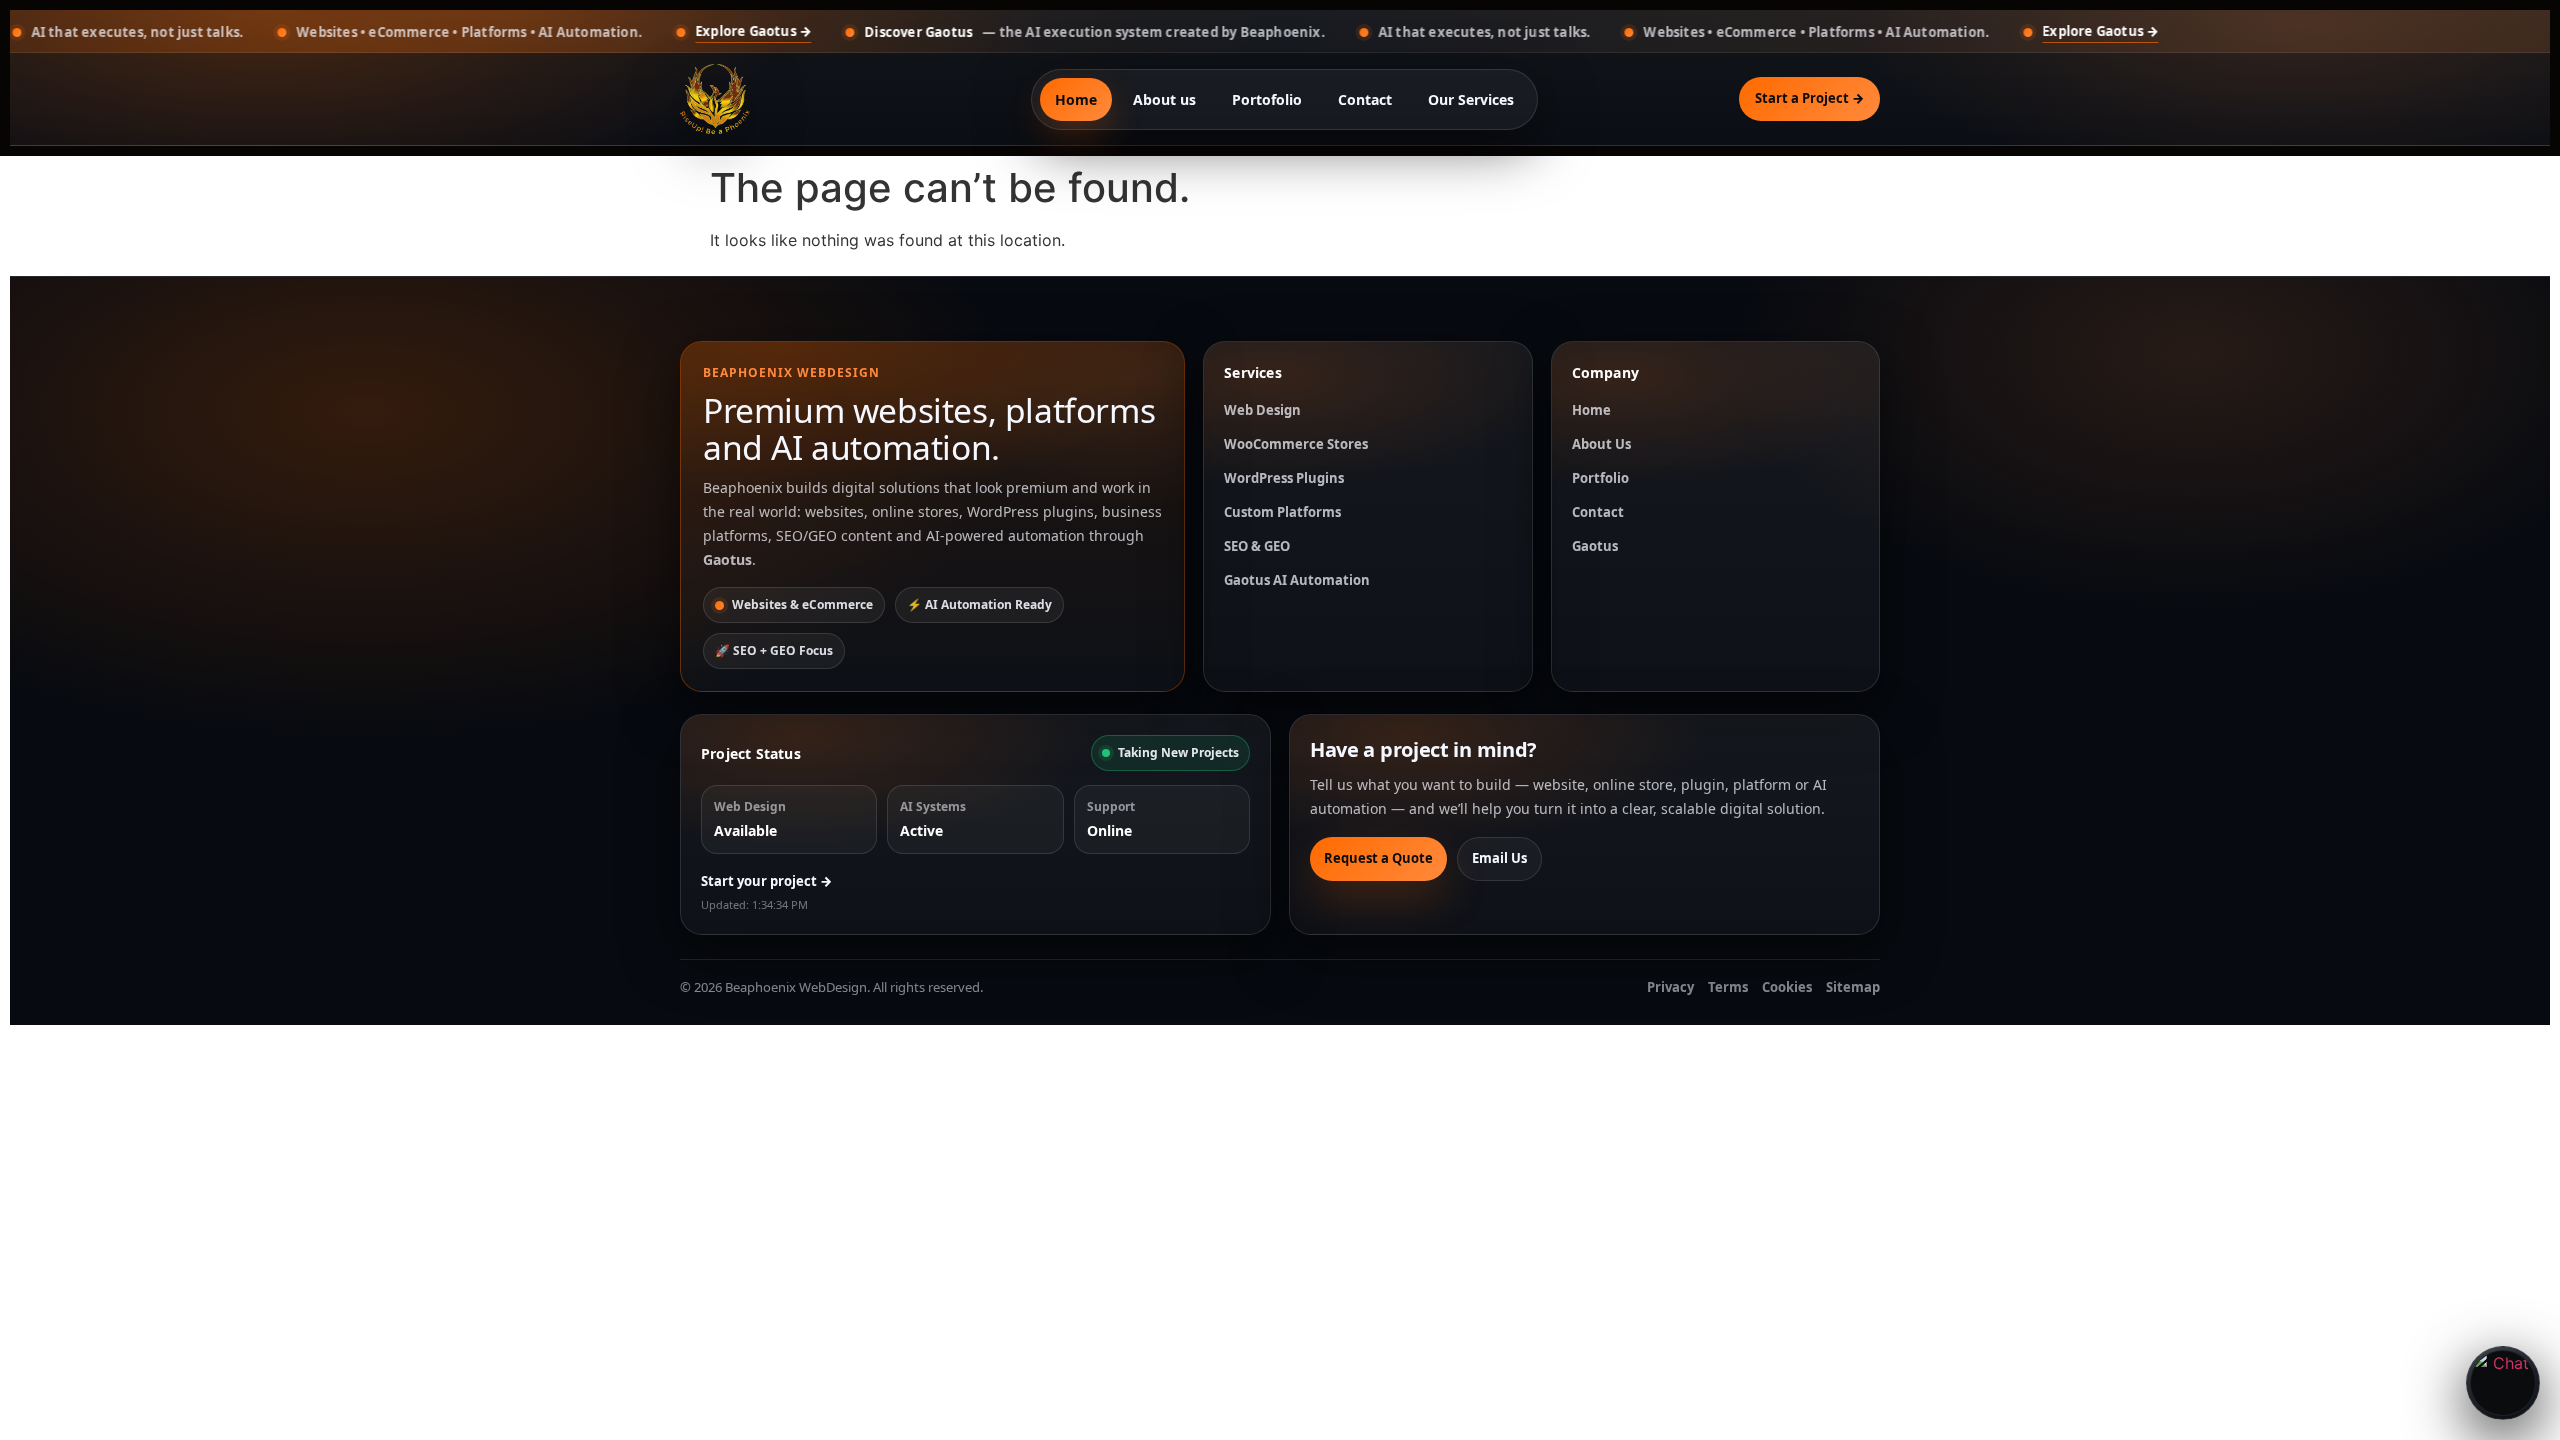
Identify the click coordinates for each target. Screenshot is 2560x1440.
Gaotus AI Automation (1297, 580)
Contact (1365, 99)
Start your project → (766, 881)
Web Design (1262, 410)
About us (1164, 99)
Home (1076, 99)
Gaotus (1595, 546)
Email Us (1499, 858)
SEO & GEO (1257, 546)
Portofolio (1267, 99)
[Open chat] (2503, 1383)
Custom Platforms (1282, 512)
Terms (1728, 987)
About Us (1601, 444)
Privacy (1670, 987)
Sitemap (1853, 987)
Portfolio (1600, 478)
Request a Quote (1378, 858)
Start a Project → (1809, 98)
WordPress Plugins (1284, 478)
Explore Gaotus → (665, 31)
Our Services (1471, 99)
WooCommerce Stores (1296, 444)
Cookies (1787, 987)
